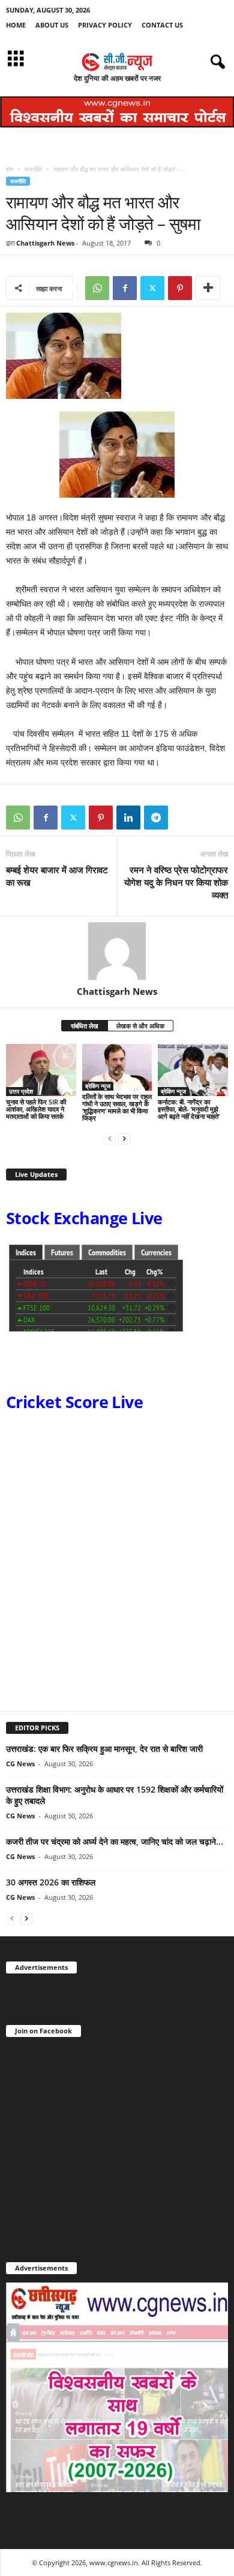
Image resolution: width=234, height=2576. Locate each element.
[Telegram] (156, 818)
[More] (208, 288)
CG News (20, 1764)
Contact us (162, 25)
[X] (152, 288)
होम (10, 169)
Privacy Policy (105, 25)
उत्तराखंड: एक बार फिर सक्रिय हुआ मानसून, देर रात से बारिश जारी (104, 1749)
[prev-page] (110, 1138)
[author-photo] (117, 951)
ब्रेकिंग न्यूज (98, 1086)
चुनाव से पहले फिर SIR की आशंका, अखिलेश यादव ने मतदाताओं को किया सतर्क (36, 1109)
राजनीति (33, 169)
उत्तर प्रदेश (21, 1091)
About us (52, 25)
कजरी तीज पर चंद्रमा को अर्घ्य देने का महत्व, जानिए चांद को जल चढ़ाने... (115, 1841)
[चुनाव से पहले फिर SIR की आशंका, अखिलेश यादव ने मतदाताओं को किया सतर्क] (41, 1070)
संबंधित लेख (85, 1026)
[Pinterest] (180, 288)
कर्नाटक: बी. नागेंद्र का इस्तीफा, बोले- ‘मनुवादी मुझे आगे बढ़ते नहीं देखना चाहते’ (189, 1109)
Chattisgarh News (45, 243)
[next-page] (124, 1138)
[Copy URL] (184, 818)
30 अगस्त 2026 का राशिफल (51, 1882)
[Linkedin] (128, 818)
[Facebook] (125, 288)
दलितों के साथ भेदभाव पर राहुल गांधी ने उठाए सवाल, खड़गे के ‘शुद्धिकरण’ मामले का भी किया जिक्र (117, 1107)
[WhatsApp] (97, 288)
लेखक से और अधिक (140, 1026)
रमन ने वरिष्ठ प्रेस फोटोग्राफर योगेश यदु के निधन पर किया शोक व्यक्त (176, 882)
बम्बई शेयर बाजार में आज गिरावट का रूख (57, 876)
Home (16, 25)
